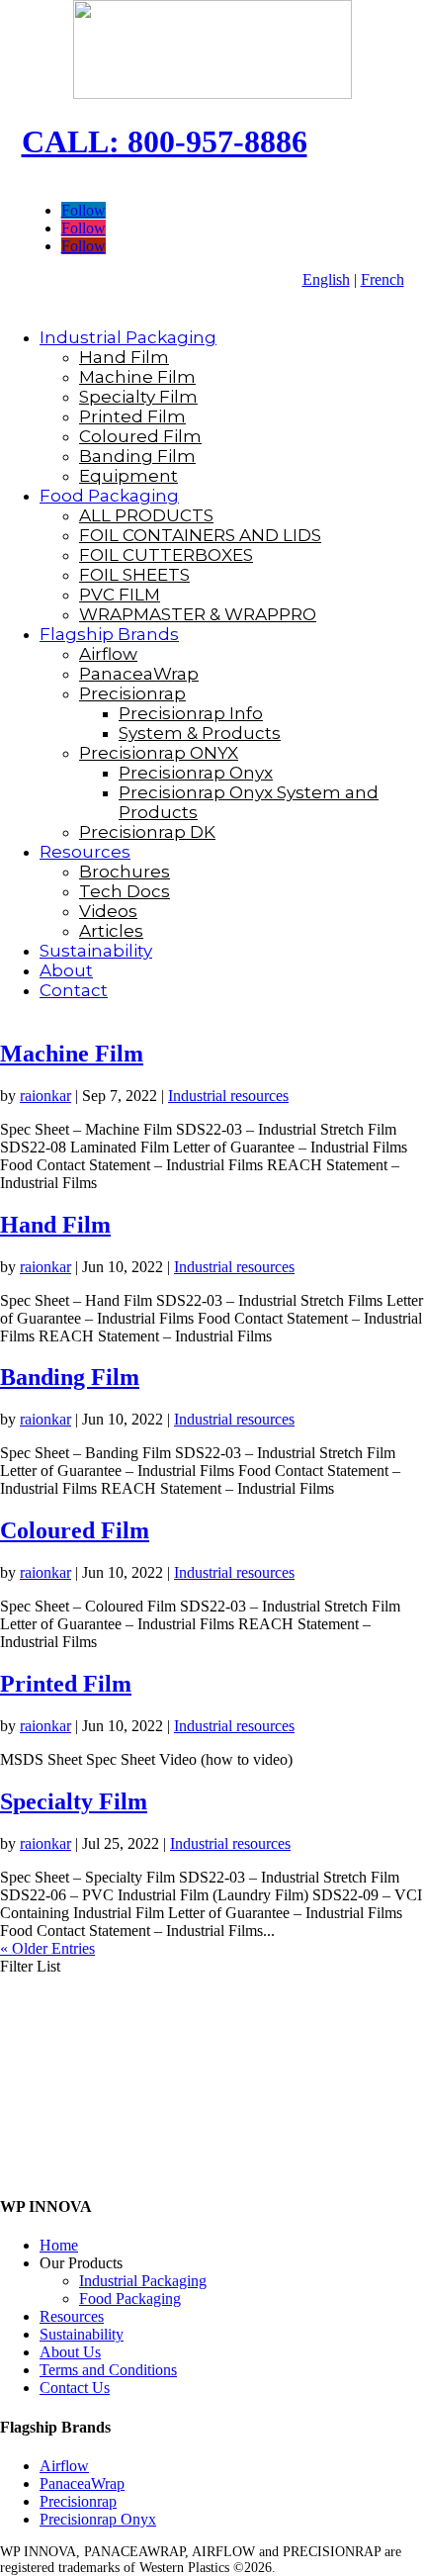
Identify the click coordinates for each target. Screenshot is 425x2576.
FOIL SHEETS (134, 575)
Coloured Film (140, 436)
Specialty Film (138, 397)
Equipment (128, 476)
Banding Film (137, 456)
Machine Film (137, 377)
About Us (70, 2352)
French (382, 279)
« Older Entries (47, 1948)
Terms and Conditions (108, 2370)
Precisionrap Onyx (196, 773)
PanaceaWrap (139, 674)
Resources (85, 852)
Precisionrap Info (191, 713)
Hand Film (124, 357)
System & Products (200, 733)
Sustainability (96, 951)
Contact (74, 990)
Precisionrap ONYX (159, 753)
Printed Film (132, 416)
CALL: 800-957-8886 (165, 141)
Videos (108, 911)
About (66, 970)
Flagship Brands (109, 634)
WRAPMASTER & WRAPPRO (198, 614)
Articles (111, 931)
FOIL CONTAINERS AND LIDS (200, 535)
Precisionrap (132, 693)
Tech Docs (125, 891)
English (326, 279)
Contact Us (75, 2388)
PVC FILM (120, 595)
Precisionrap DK (147, 832)
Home (59, 2245)
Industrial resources (228, 1096)
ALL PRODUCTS (146, 515)
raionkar (45, 1096)
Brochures (125, 872)
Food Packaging (109, 496)
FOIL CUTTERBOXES (166, 555)
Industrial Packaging (128, 337)
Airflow (108, 654)
